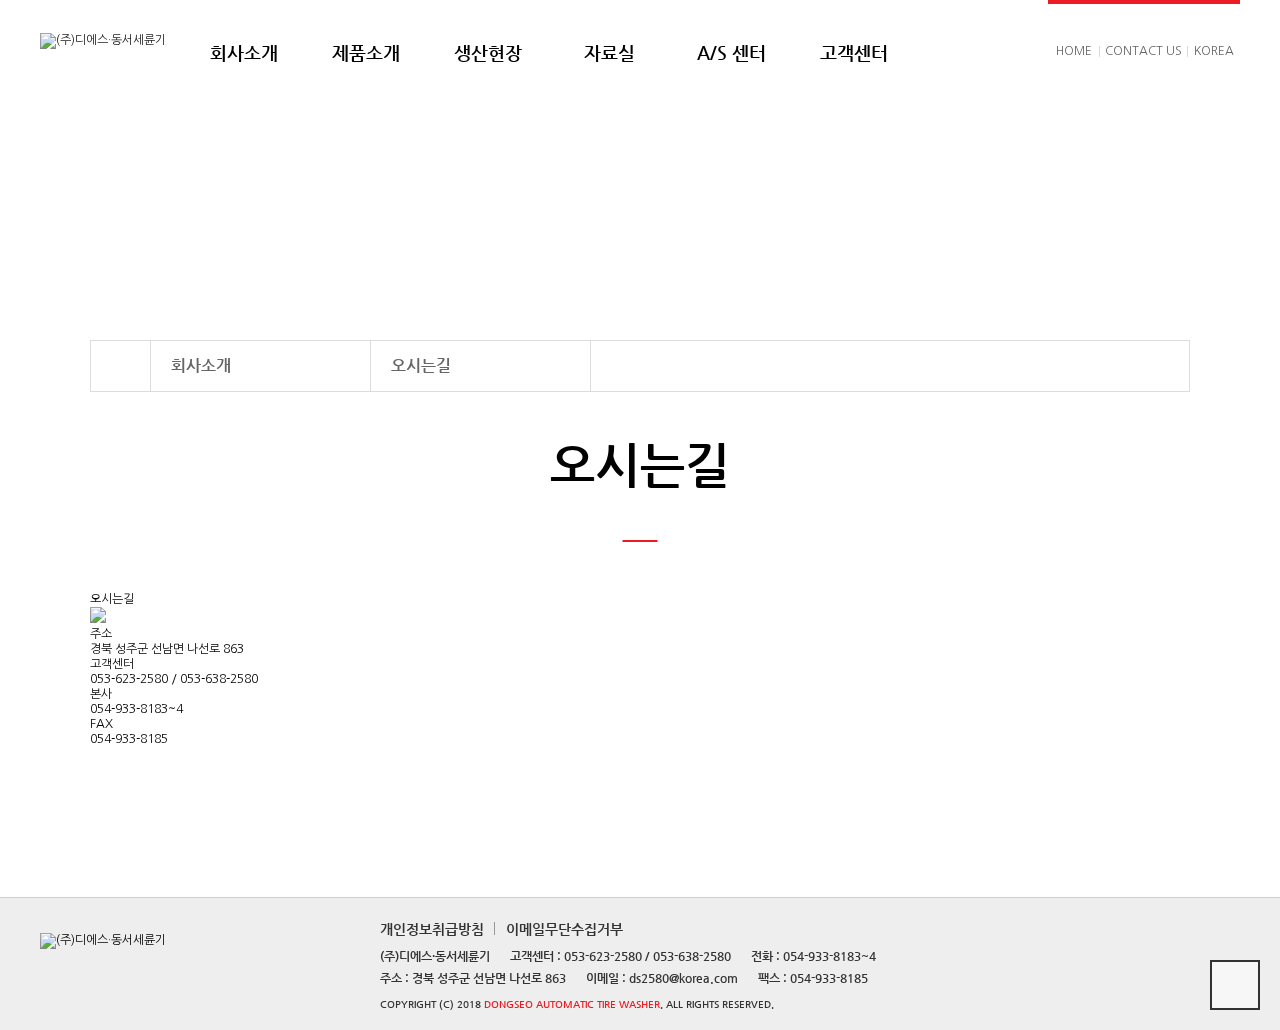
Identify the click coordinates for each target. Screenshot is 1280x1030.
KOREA (1214, 51)
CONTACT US (1143, 51)
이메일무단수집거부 (564, 929)
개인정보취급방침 (432, 929)
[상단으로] (1235, 985)
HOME (1074, 51)
